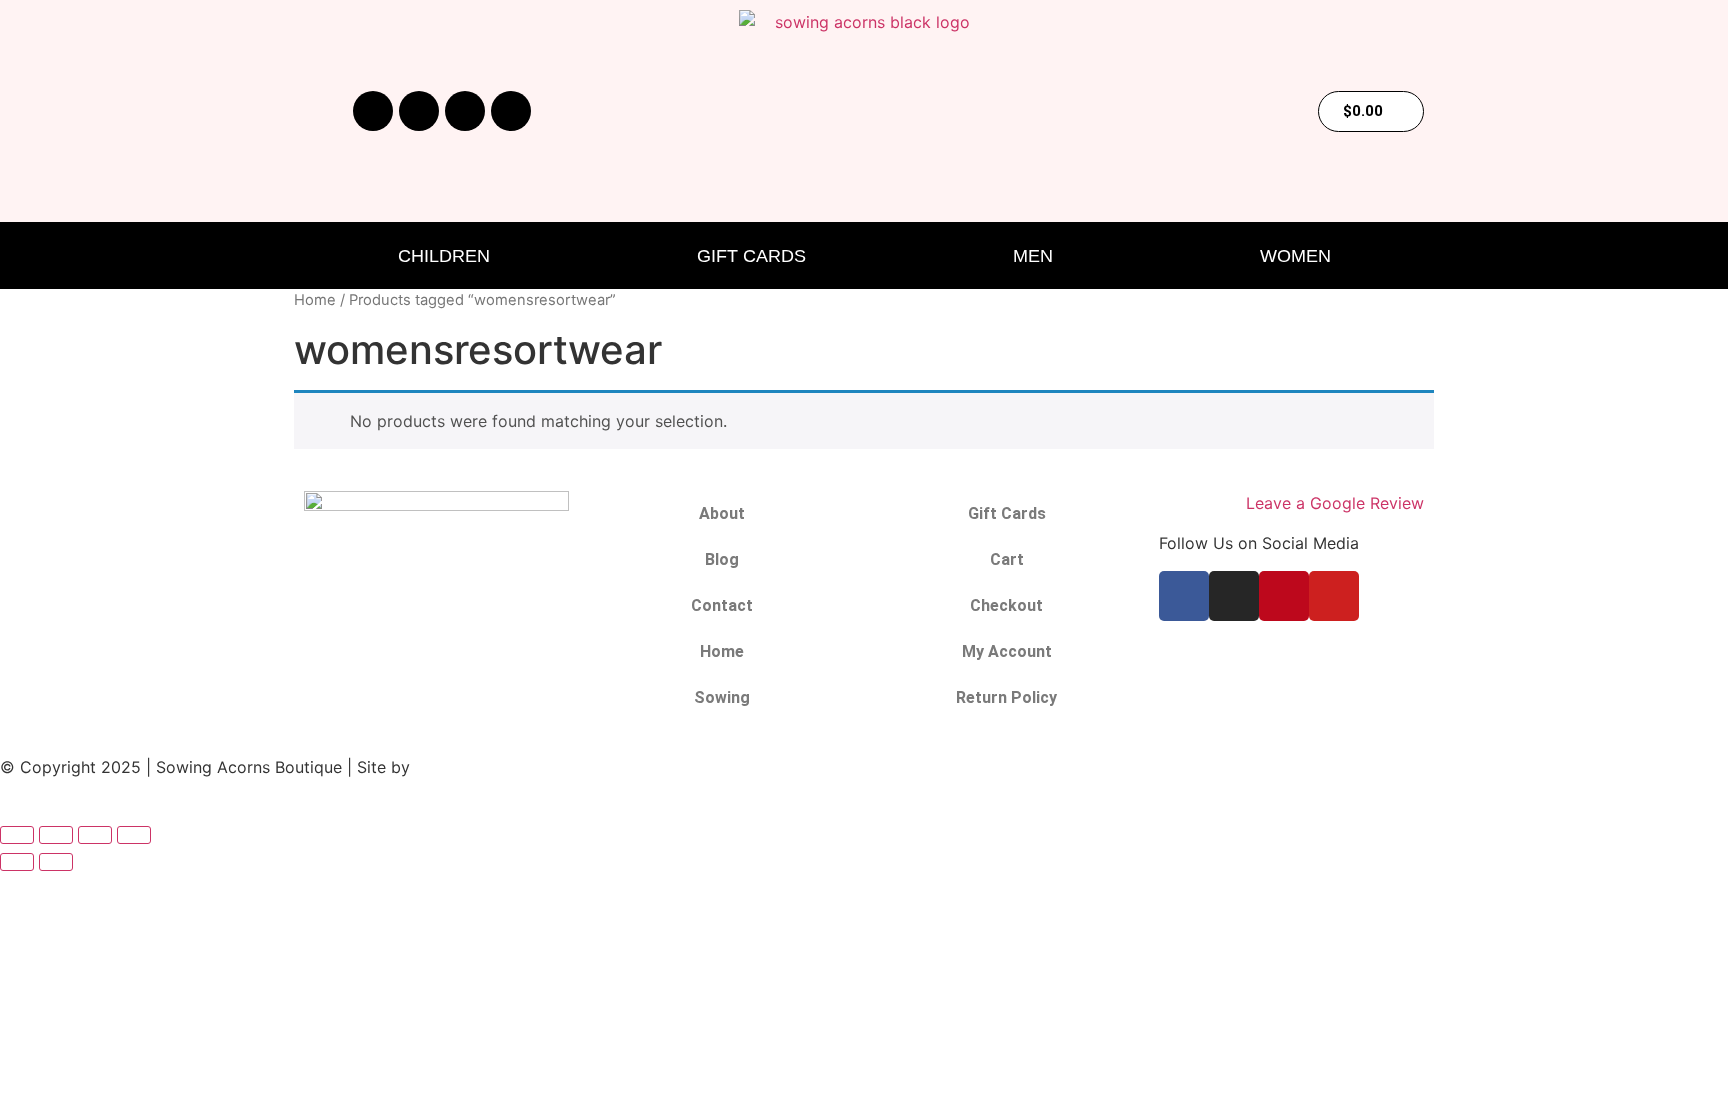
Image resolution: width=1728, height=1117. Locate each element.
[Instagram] (419, 111)
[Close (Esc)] (134, 835)
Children (444, 256)
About (722, 513)
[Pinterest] (465, 111)
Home (315, 300)
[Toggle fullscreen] (56, 835)
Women (1295, 256)
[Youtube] (511, 111)
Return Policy (1006, 697)
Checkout (1006, 605)
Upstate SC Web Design (506, 767)
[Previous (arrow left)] (17, 862)
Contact (722, 605)
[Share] (95, 835)
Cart (1007, 559)
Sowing (722, 697)
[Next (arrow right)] (56, 862)
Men (1033, 256)
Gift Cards (751, 256)
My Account (1007, 651)
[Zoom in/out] (17, 835)
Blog (722, 559)
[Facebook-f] (373, 111)
